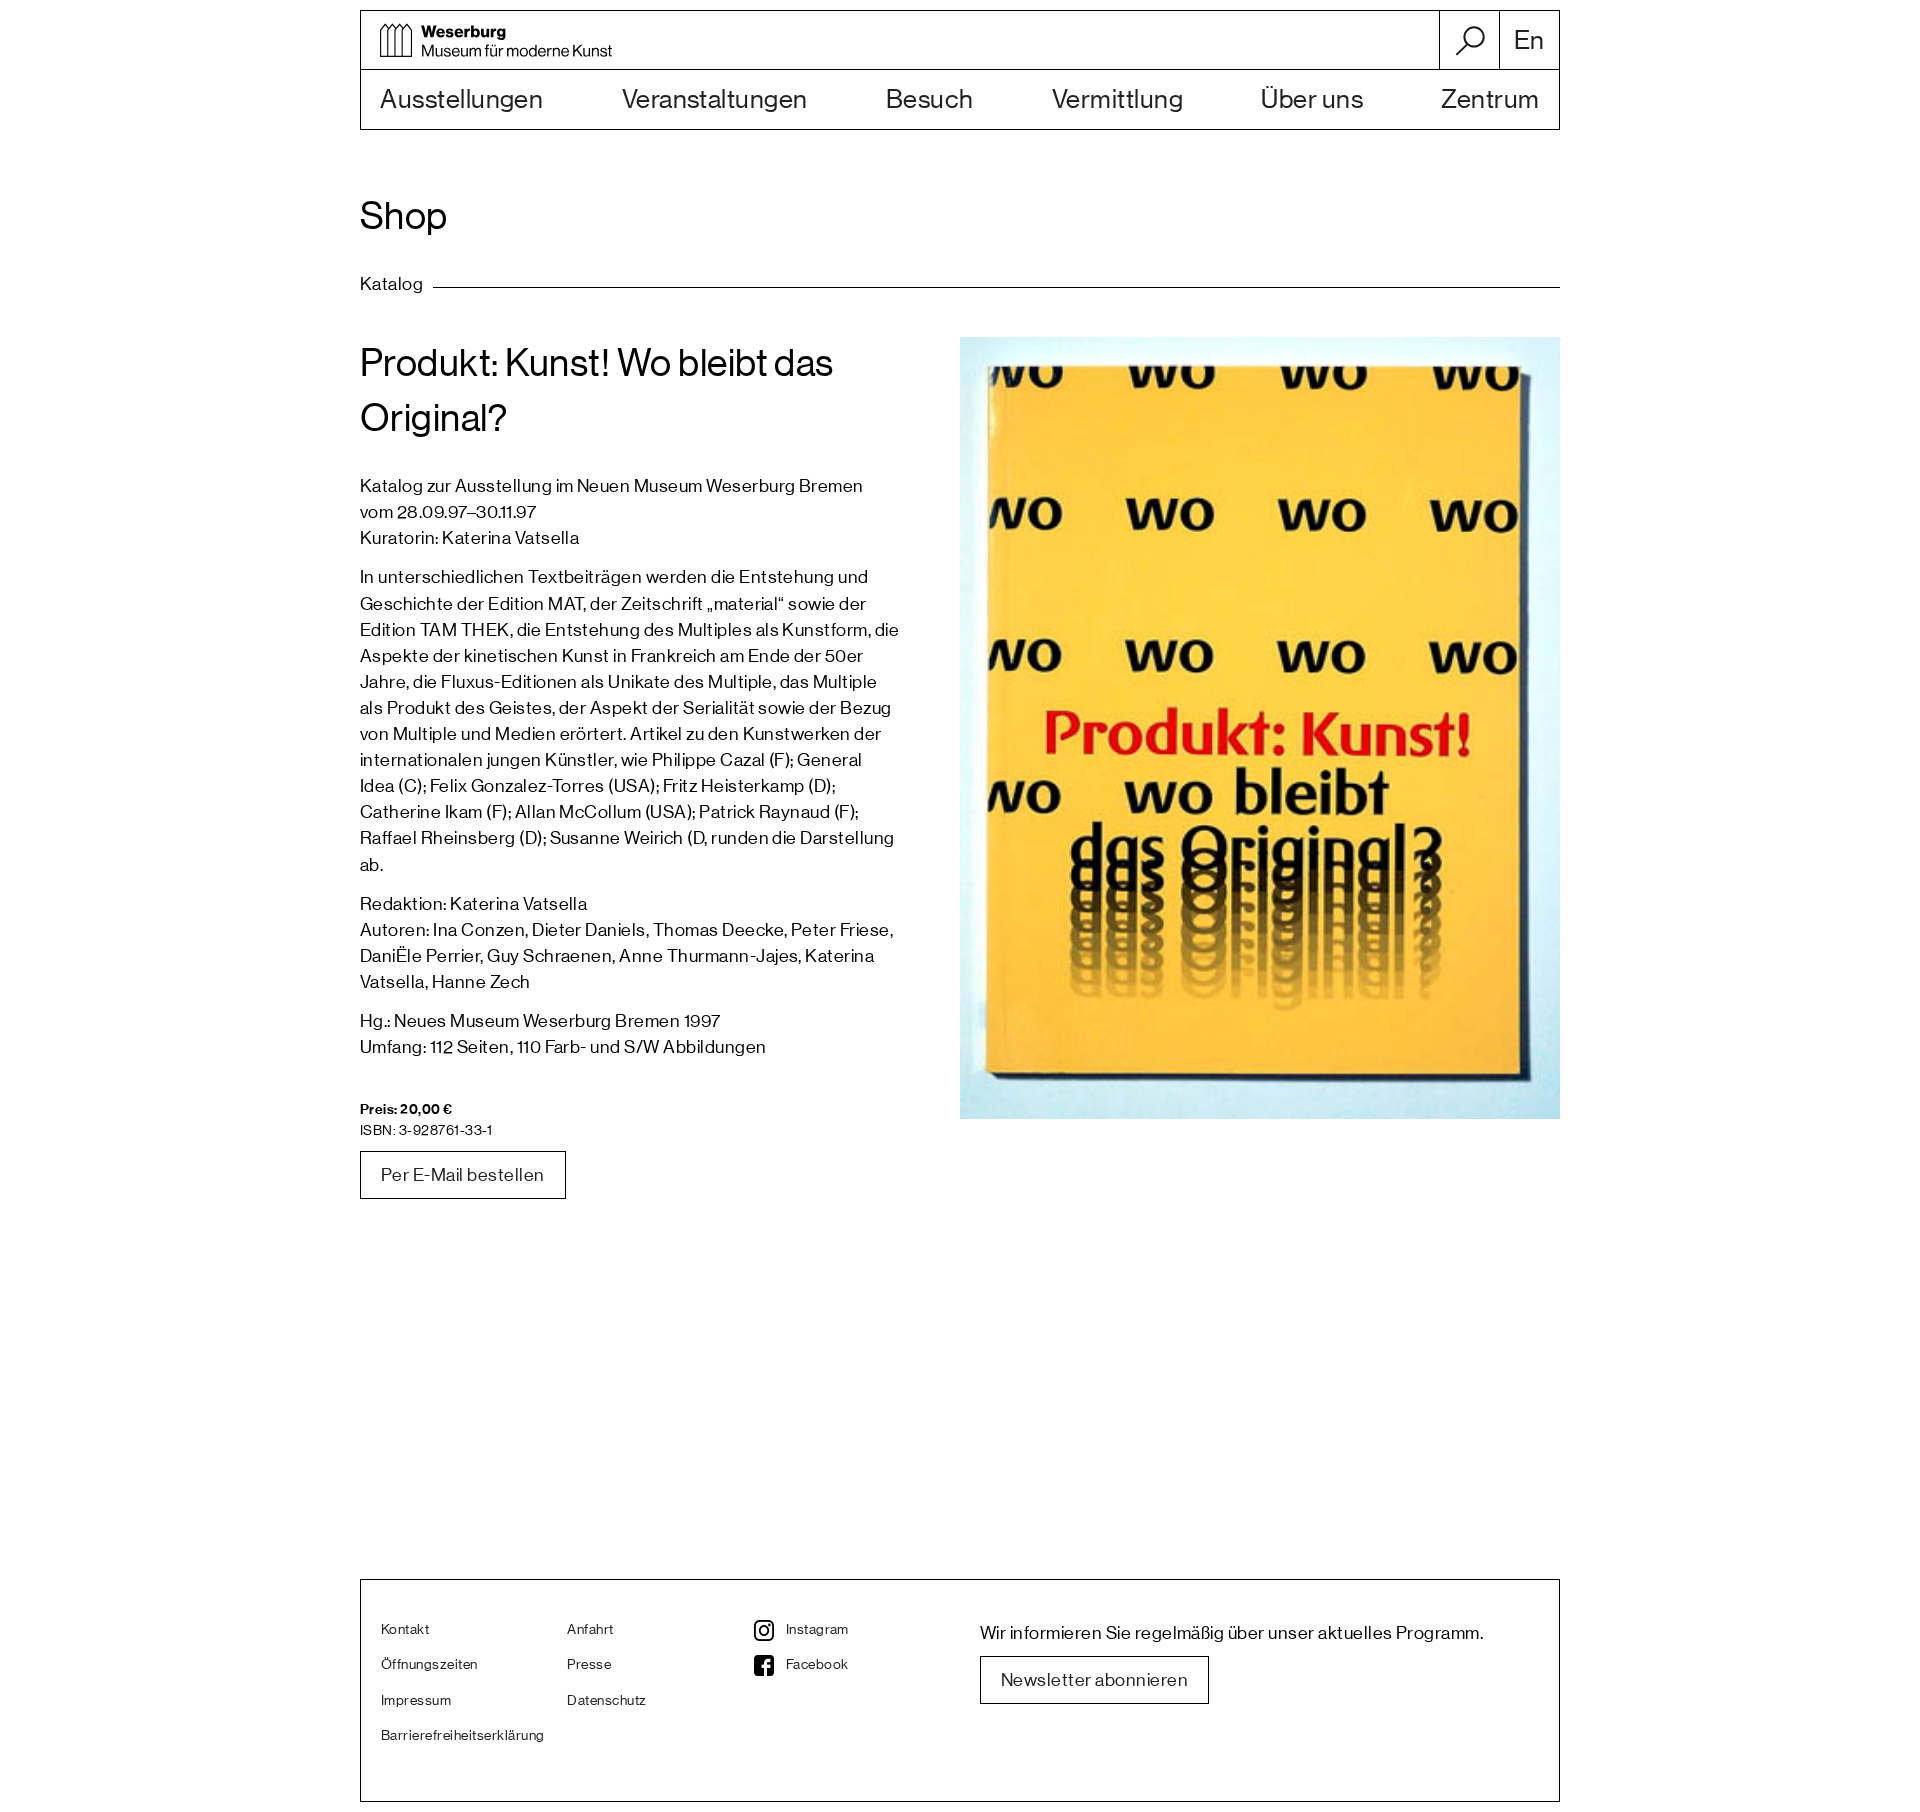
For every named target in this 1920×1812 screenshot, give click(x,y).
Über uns (1312, 100)
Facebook (817, 1665)
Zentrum (1490, 100)
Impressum (416, 1701)
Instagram (817, 1630)
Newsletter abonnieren (1094, 1680)
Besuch (930, 100)
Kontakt (405, 1630)
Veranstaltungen (715, 100)
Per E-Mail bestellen (463, 1175)
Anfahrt (590, 1630)
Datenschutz (606, 1701)
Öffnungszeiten (429, 1665)
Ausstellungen (461, 100)
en (1529, 41)
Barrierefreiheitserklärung (462, 1736)
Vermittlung (1117, 100)
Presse (589, 1665)
